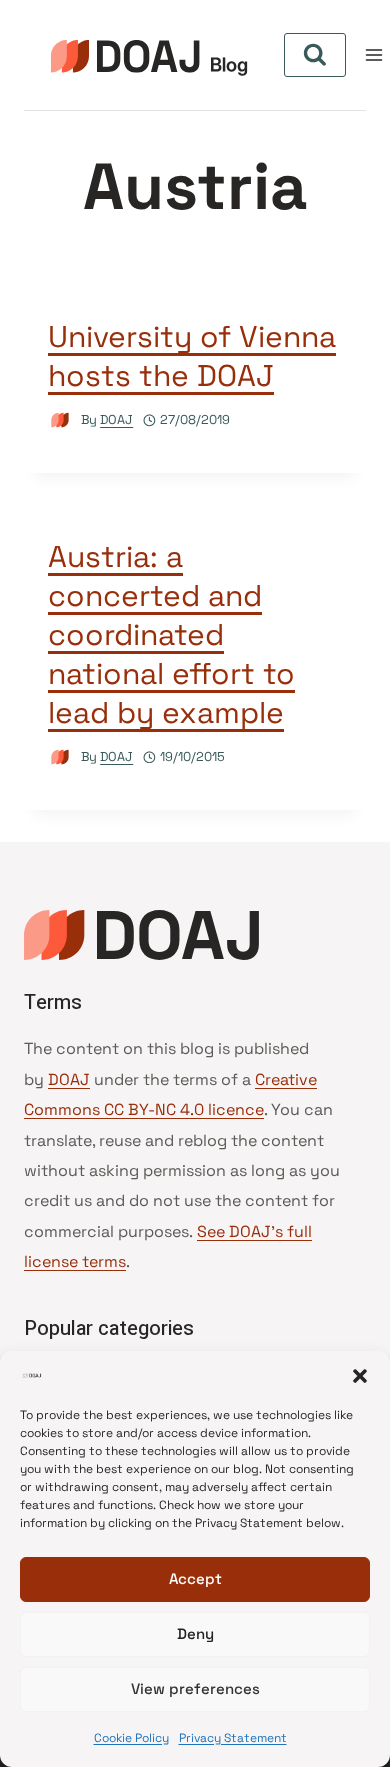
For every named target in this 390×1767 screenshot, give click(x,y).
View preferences (195, 1688)
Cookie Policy (131, 1738)
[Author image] (60, 420)
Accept (195, 1578)
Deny (195, 1633)
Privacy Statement (233, 1738)
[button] (360, 1376)
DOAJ (116, 419)
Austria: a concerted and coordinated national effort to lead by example (171, 634)
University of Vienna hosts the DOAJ (192, 356)
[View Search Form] (315, 55)
